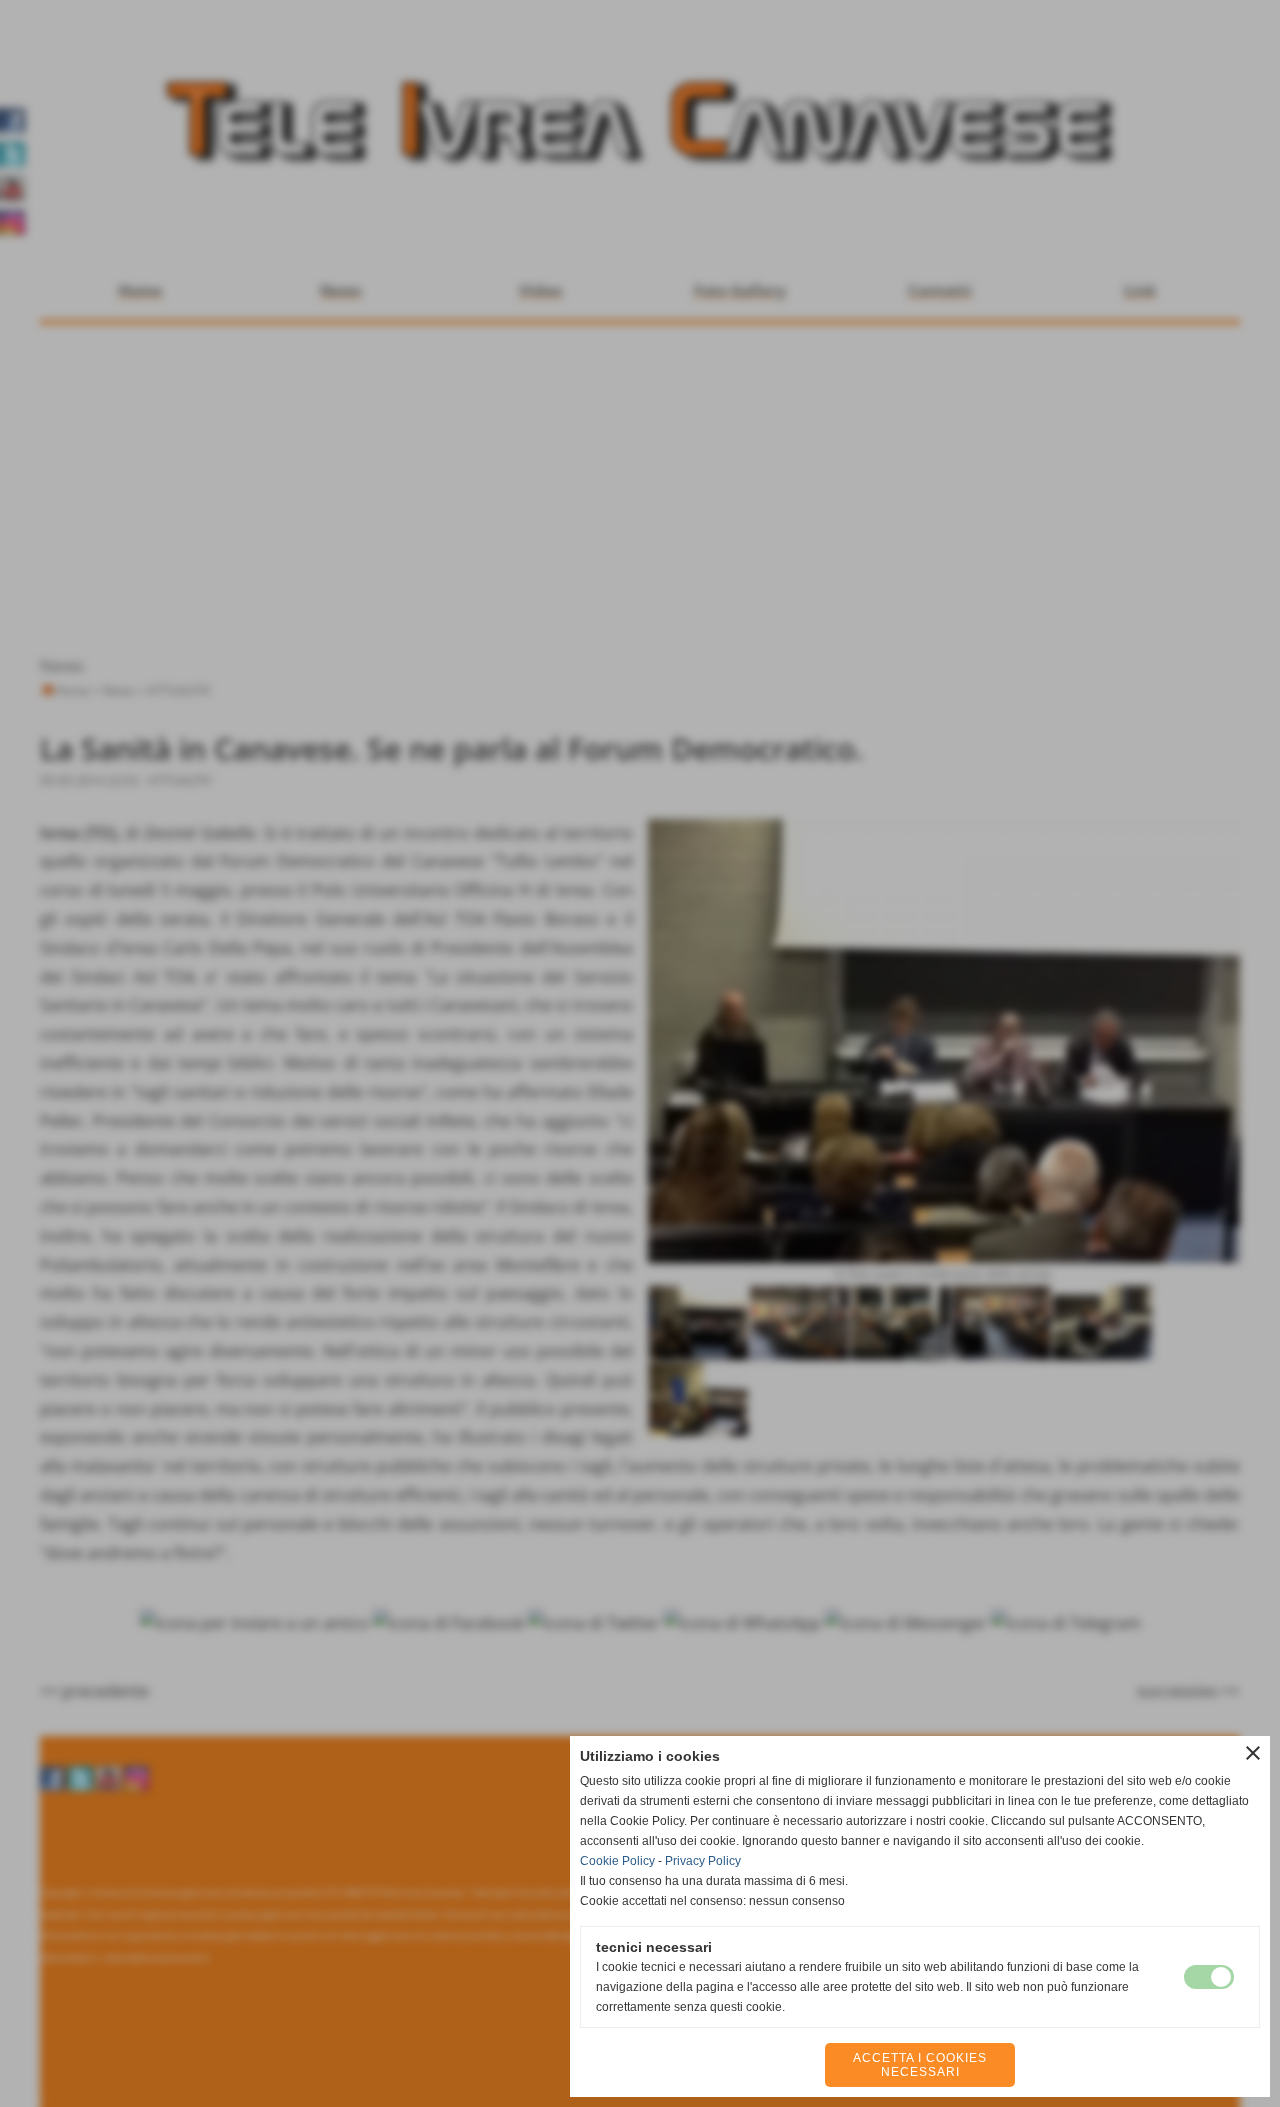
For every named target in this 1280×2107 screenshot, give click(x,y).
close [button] (1253, 1753)
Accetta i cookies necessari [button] (920, 2065)
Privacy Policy (703, 1861)
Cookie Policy (617, 1861)
